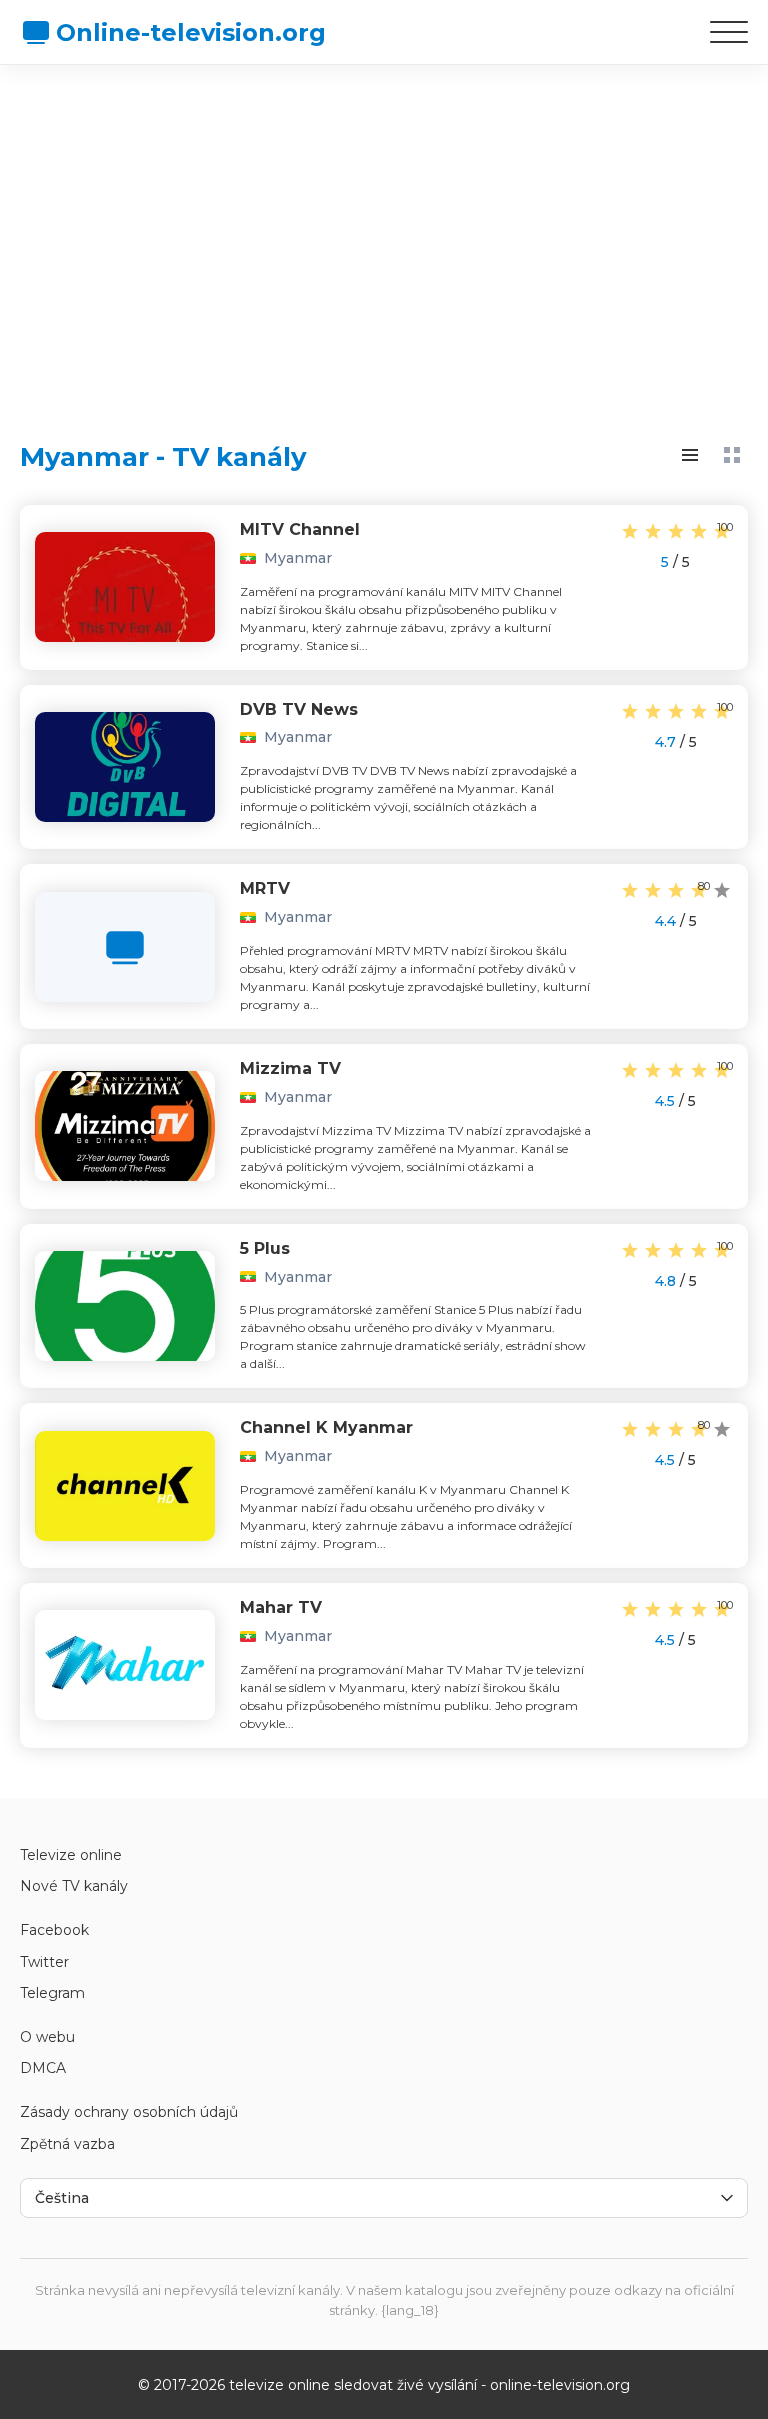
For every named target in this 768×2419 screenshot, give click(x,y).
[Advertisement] (384, 235)
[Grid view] (732, 455)
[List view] (690, 455)
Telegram (52, 1993)
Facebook (54, 1930)
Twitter (44, 1962)
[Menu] (729, 32)
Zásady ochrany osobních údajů (129, 2112)
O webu (47, 2037)
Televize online (71, 1855)
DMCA (43, 2068)
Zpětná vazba (67, 2144)
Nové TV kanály (74, 1886)
